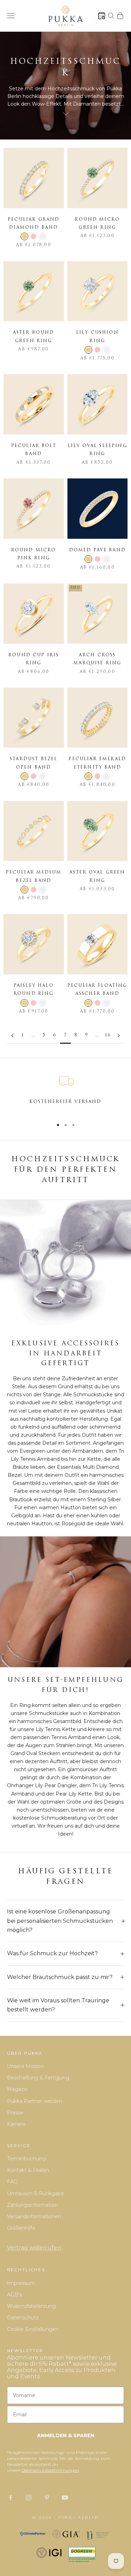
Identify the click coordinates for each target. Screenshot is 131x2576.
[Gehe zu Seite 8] (119, 1036)
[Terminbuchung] (102, 16)
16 (108, 1035)
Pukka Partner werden (35, 2101)
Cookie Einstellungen (33, 2329)
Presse (15, 2113)
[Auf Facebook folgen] (10, 2498)
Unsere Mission (26, 2066)
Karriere (16, 2124)
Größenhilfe (21, 2228)
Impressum (21, 2283)
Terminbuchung (26, 2159)
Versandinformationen (34, 2216)
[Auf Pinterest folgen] (47, 2498)
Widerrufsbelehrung (31, 2306)
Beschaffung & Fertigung (38, 2078)
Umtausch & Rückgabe (35, 2193)
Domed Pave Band (97, 550)
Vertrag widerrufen (34, 2248)
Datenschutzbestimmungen (50, 2470)
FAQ (12, 2182)
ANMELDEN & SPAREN (66, 2435)
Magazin (17, 2089)
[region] (65, 1092)
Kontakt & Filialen (28, 2170)
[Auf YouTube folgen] (65, 2498)
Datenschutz (23, 2318)
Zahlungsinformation (32, 2205)
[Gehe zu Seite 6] (12, 1036)
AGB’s (14, 2295)
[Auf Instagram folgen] (29, 2498)
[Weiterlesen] (66, 114)
